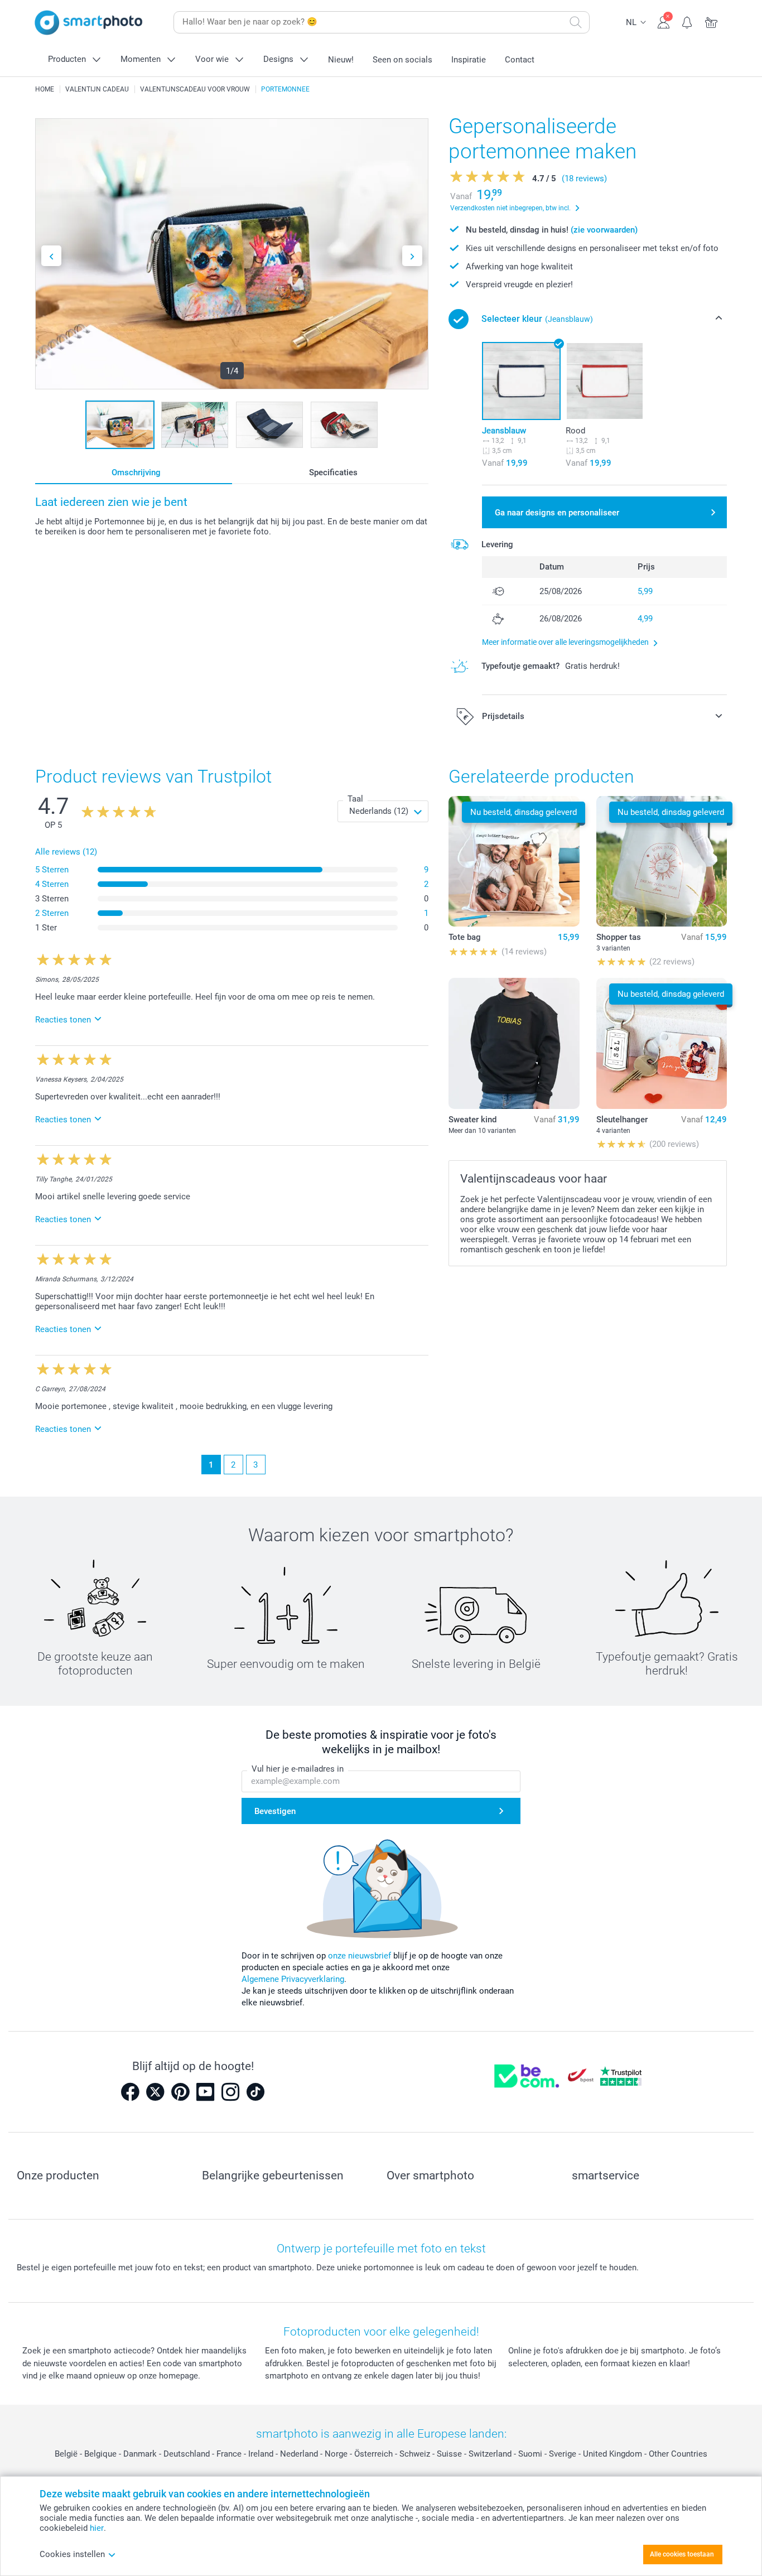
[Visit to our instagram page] (230, 2092)
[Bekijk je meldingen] (688, 21)
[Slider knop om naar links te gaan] (51, 256)
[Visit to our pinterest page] (180, 2092)
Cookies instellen (72, 2554)
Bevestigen (275, 1811)
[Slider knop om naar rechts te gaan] (412, 256)
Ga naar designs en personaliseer (557, 513)
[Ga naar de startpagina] (89, 23)
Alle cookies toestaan (682, 2554)
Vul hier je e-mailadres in (298, 1769)
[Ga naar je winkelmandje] (712, 21)
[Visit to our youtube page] (205, 2092)
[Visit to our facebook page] (130, 2092)
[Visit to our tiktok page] (255, 2092)
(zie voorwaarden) (604, 230)
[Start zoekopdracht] (576, 22)
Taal (355, 799)
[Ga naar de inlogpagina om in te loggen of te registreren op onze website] (664, 21)
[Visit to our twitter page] (155, 2092)
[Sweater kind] (514, 1043)
